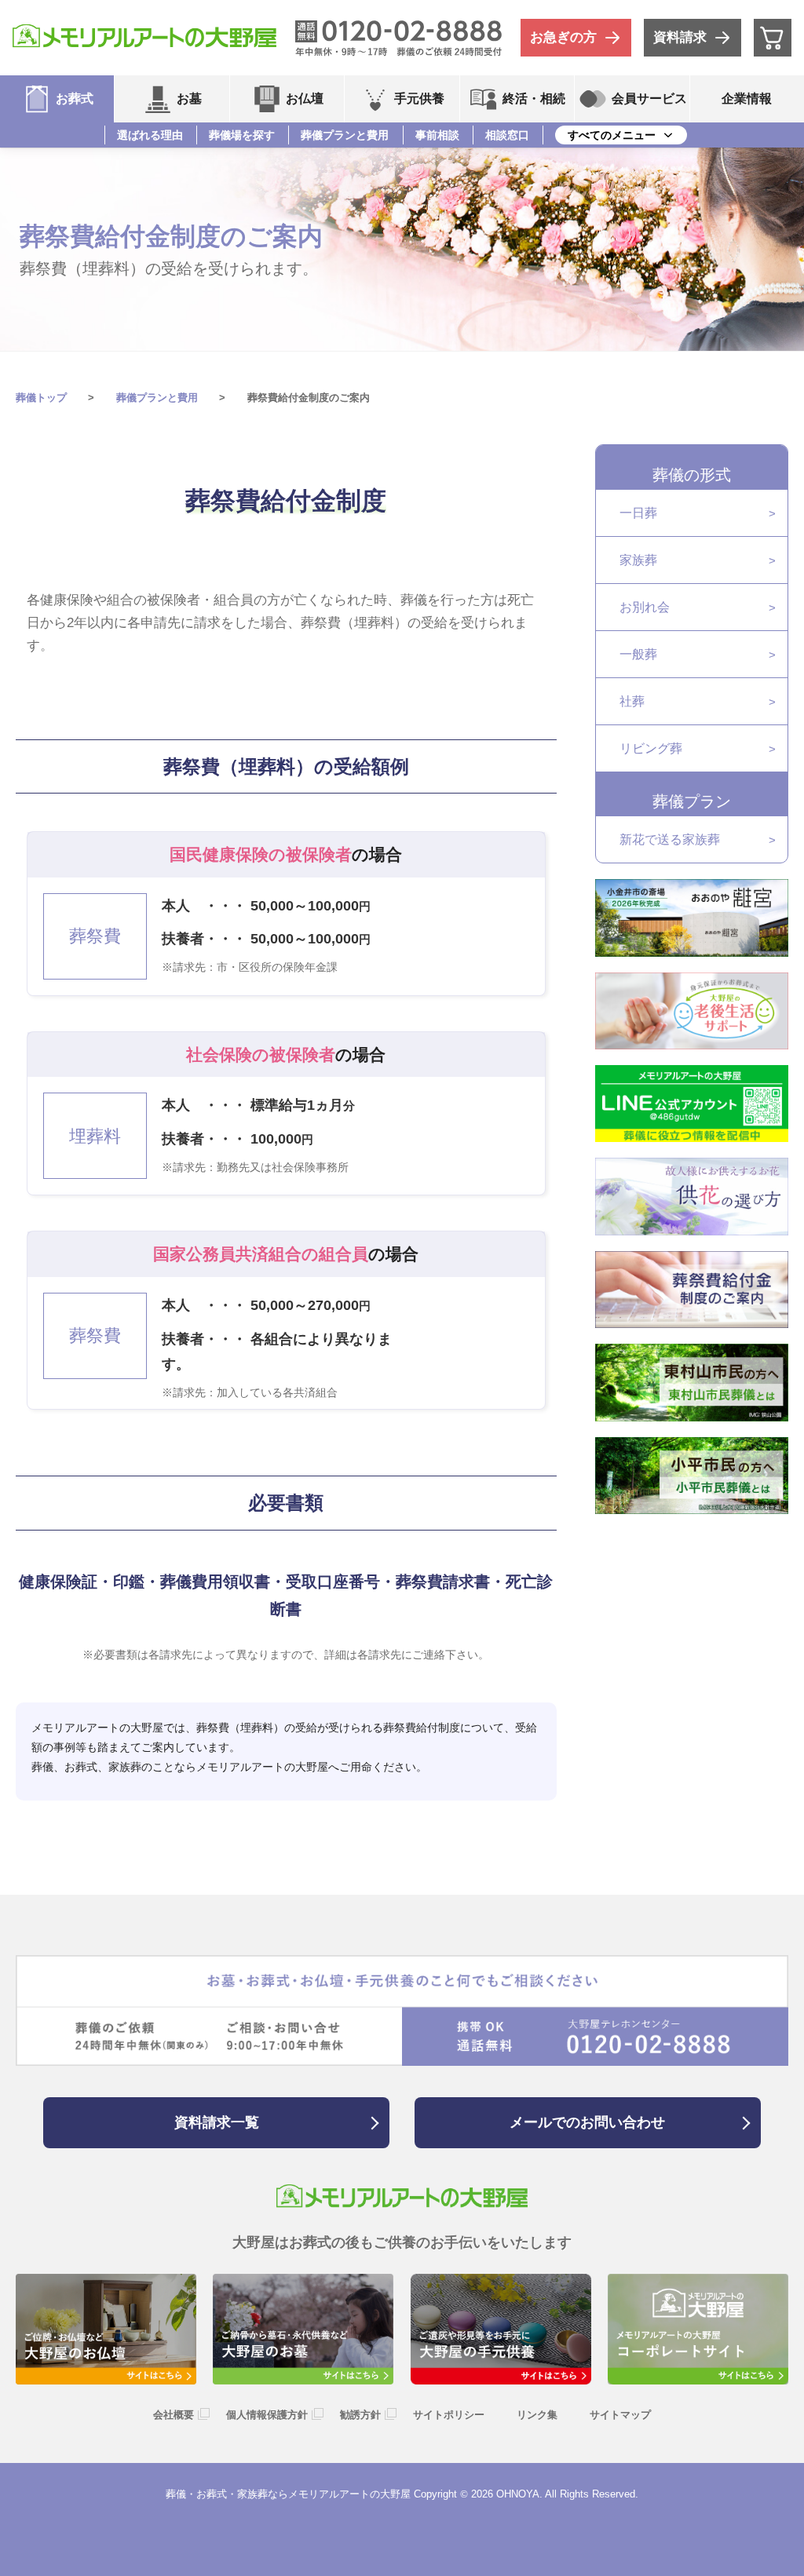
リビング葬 (651, 748)
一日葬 (638, 513)
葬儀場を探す (242, 135)
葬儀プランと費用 (345, 135)
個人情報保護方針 (267, 2415)
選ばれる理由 (150, 135)
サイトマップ (620, 2415)
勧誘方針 (360, 2415)
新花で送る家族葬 (670, 839)
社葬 (632, 701)
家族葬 (638, 560)
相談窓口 (507, 135)
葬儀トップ (41, 398)
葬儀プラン (692, 801)
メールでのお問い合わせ (587, 2122)
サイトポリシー (449, 2415)
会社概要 (174, 2415)
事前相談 (437, 135)
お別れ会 (645, 607)
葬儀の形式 (692, 475)
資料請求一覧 (217, 2122)
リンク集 (537, 2415)
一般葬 (638, 654)
